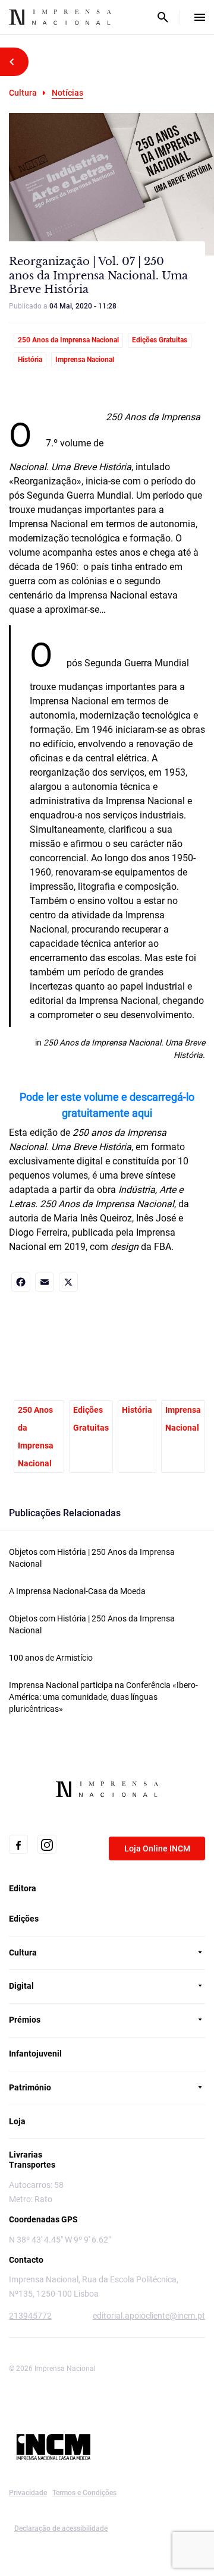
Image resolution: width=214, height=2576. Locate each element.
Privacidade (28, 2493)
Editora (23, 1888)
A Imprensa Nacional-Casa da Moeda (77, 1591)
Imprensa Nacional (85, 360)
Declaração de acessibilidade (61, 2528)
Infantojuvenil (35, 2054)
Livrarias (26, 2155)
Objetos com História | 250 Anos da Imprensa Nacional (92, 1558)
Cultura (23, 93)
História (30, 360)
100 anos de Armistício (51, 1658)
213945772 (30, 2316)
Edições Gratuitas (160, 340)
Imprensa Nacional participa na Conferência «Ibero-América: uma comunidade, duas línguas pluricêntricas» (103, 1697)
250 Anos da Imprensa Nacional (68, 340)
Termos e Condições (84, 2493)
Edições (24, 1919)
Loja (17, 2121)
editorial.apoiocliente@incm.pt (149, 2316)
